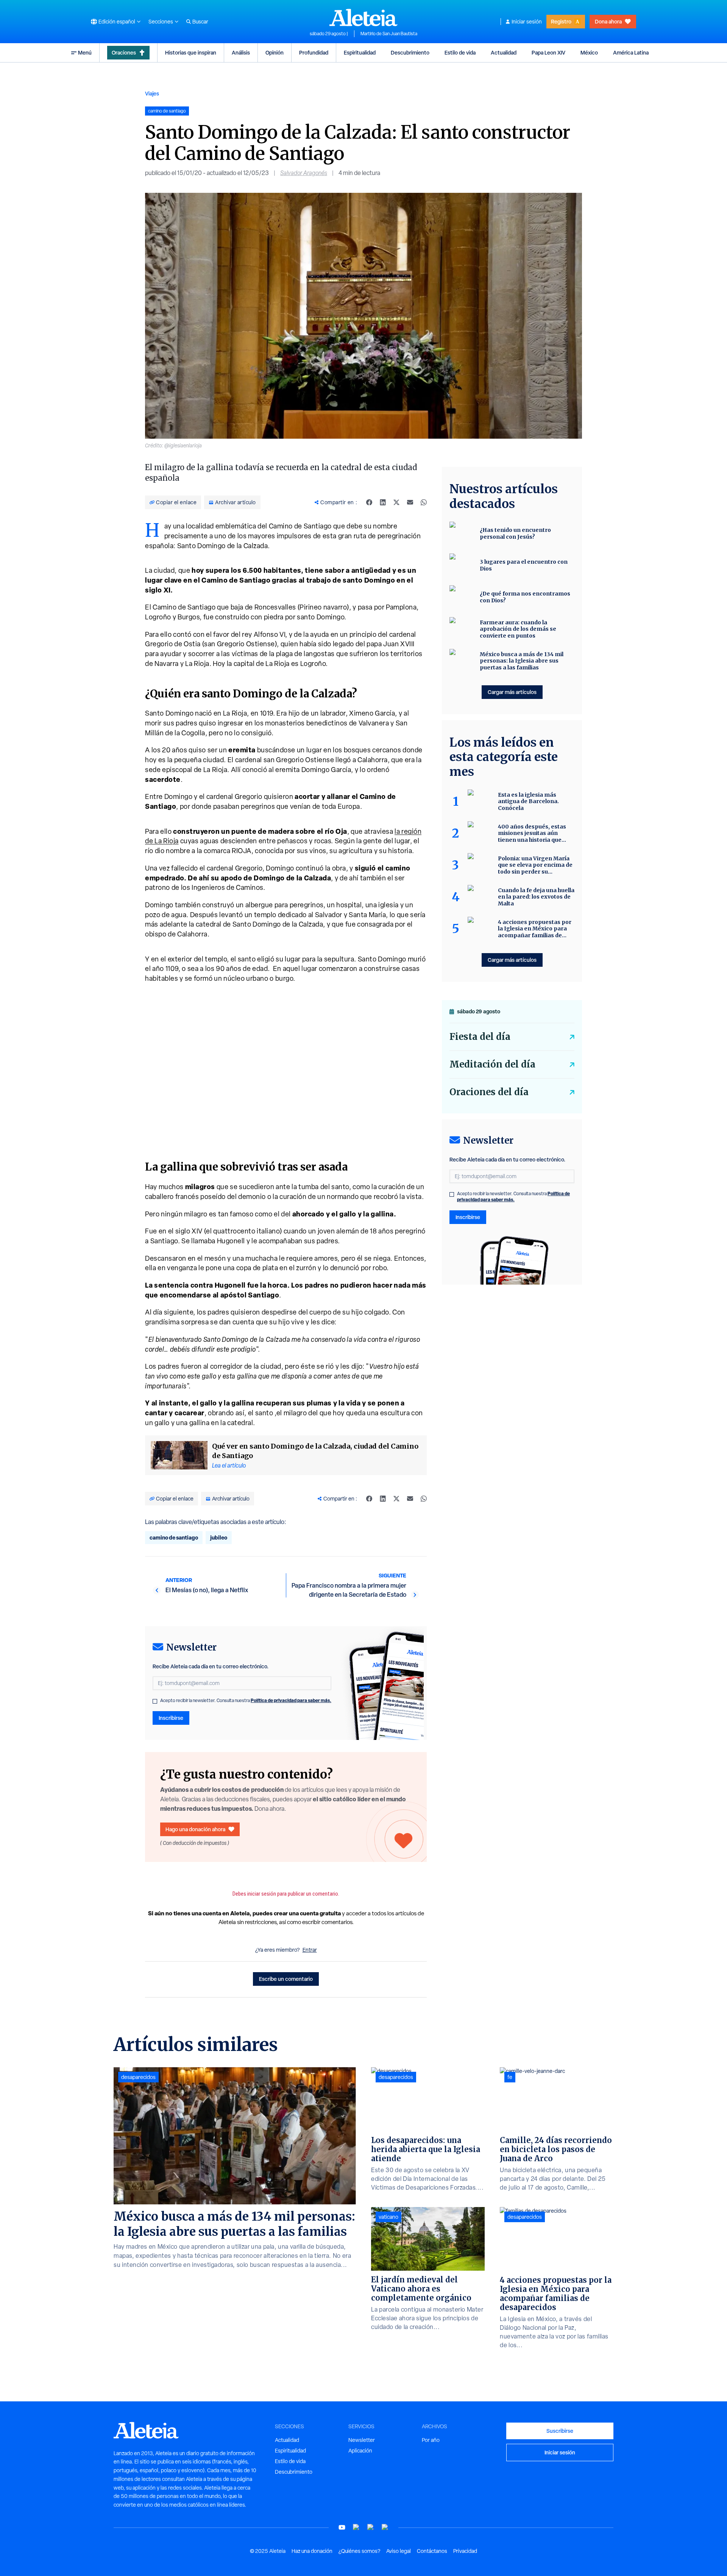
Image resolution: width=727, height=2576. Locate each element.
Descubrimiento (410, 52)
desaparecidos (138, 2077)
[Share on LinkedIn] (383, 502)
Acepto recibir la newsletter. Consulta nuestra (246, 1701)
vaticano (388, 2217)
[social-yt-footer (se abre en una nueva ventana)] (342, 2527)
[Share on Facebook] (369, 502)
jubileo (219, 1537)
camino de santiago (174, 1537)
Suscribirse (560, 2431)
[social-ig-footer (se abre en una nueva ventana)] (385, 2527)
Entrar (310, 1950)
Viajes (152, 93)
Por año (431, 2440)
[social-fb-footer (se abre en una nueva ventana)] (356, 2527)
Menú (85, 52)
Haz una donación (312, 2551)
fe (510, 2077)
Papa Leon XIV (548, 52)
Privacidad (465, 2551)
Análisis (241, 52)
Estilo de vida (460, 52)
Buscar (200, 22)
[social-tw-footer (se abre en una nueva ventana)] (371, 2527)
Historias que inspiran (191, 52)
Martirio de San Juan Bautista (389, 34)
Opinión (275, 52)
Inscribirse (171, 1718)
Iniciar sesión (527, 22)
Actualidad (504, 52)
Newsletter (362, 2440)
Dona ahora (608, 21)
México (589, 52)
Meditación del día (492, 1064)
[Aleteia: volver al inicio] (363, 17)
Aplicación (360, 2451)
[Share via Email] (410, 502)
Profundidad (314, 52)
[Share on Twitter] (396, 502)
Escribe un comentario (286, 1979)
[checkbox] (155, 1701)
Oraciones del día (489, 1092)
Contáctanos (432, 2551)
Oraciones (124, 52)
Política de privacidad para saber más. (291, 1700)
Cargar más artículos (512, 692)
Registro (561, 21)
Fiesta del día (480, 1037)
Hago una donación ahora (195, 1829)
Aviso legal (399, 2551)
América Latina (631, 52)
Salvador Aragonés (304, 173)
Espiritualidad (360, 52)
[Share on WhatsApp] (424, 502)
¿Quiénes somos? (359, 2551)
